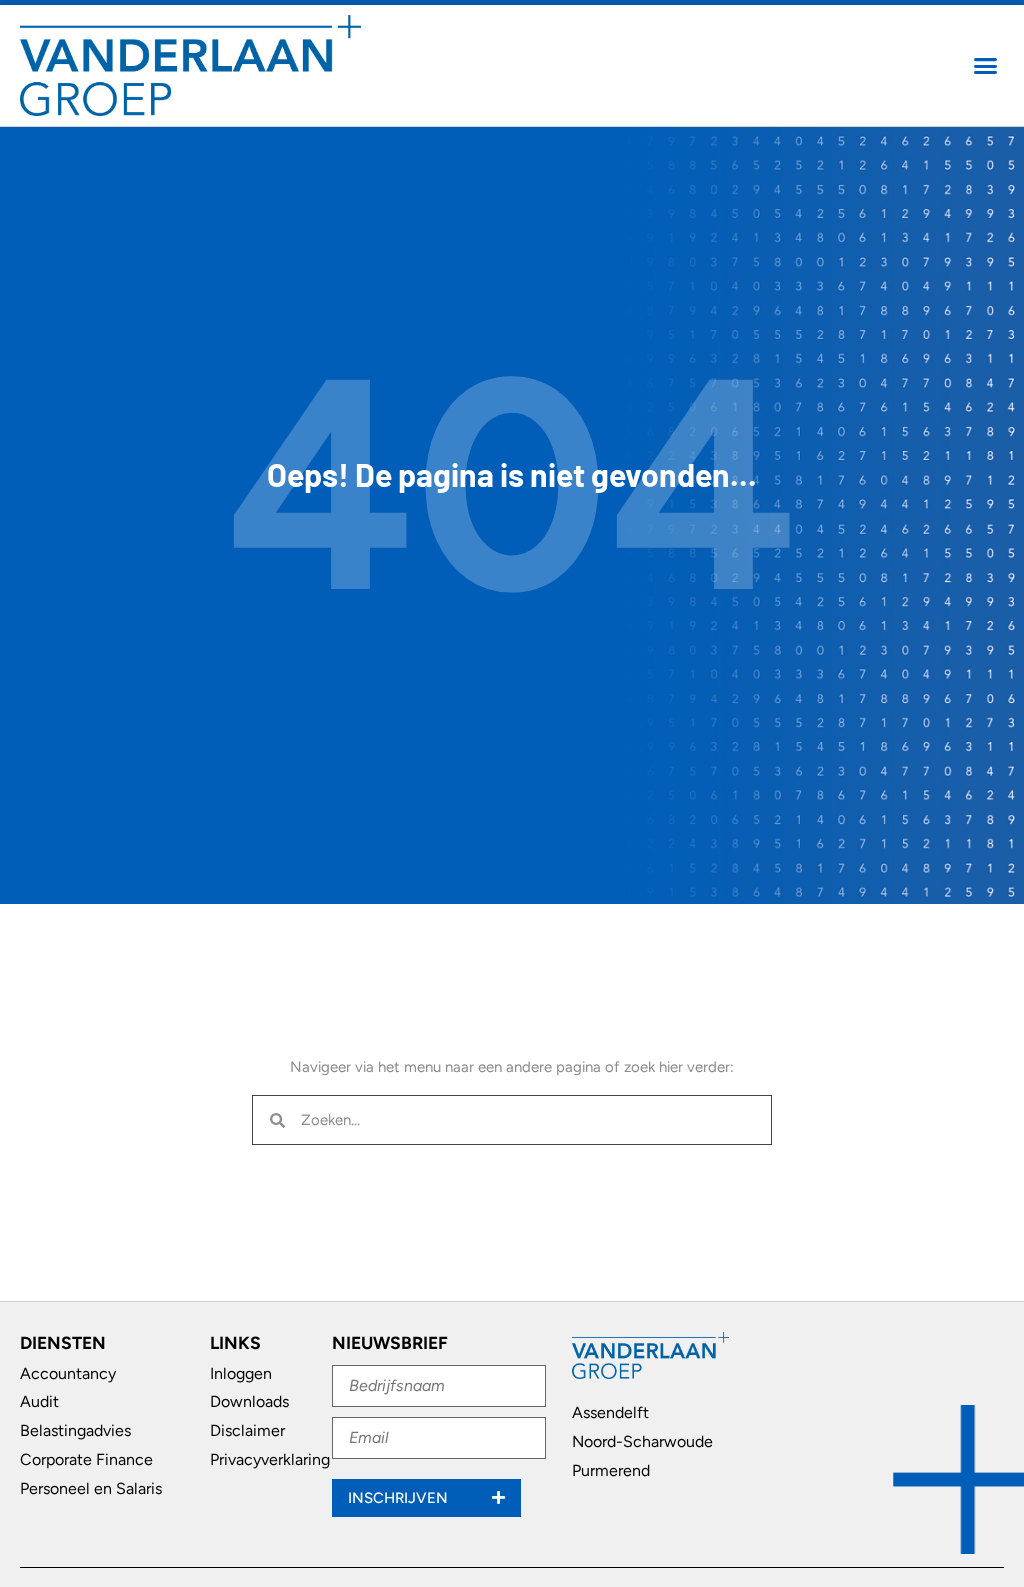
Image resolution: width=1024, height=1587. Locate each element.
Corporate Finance (86, 1459)
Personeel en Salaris (91, 1488)
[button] (986, 66)
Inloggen (241, 1373)
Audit (39, 1401)
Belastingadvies (75, 1430)
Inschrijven (400, 1498)
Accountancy (68, 1373)
